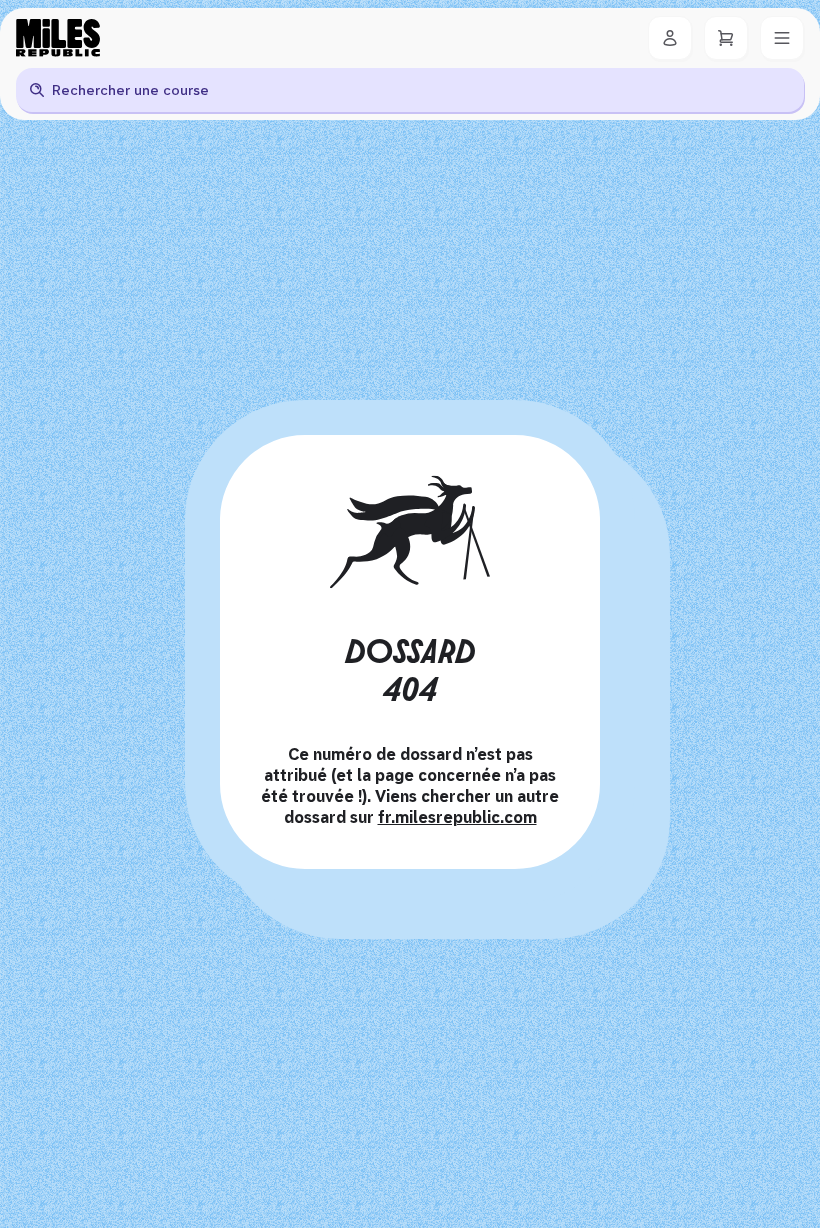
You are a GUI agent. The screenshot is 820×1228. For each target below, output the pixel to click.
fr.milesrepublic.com (457, 817)
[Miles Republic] (58, 38)
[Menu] (782, 38)
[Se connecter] (670, 38)
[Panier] (726, 38)
